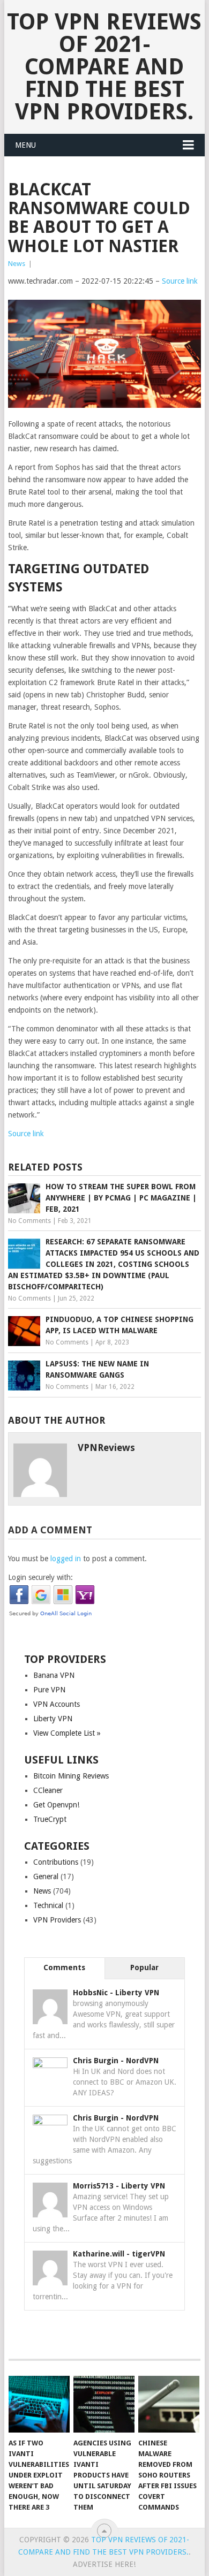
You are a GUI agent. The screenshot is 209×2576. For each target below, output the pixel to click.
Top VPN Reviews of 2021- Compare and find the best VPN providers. (104, 67)
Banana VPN (54, 1675)
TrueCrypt (50, 1819)
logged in (66, 1559)
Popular (144, 1967)
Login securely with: (40, 1577)
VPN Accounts (57, 1704)
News (17, 264)
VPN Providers (57, 1920)
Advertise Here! (104, 2564)
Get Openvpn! (56, 1805)
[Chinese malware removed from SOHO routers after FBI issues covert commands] (169, 2404)
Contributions (56, 1862)
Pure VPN (49, 1690)
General (46, 1876)
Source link (180, 281)
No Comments (29, 1221)
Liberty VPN (53, 1719)
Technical (48, 1905)
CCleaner (48, 1790)
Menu (25, 145)
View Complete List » (67, 1733)
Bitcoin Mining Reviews (71, 1776)
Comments (64, 1967)
